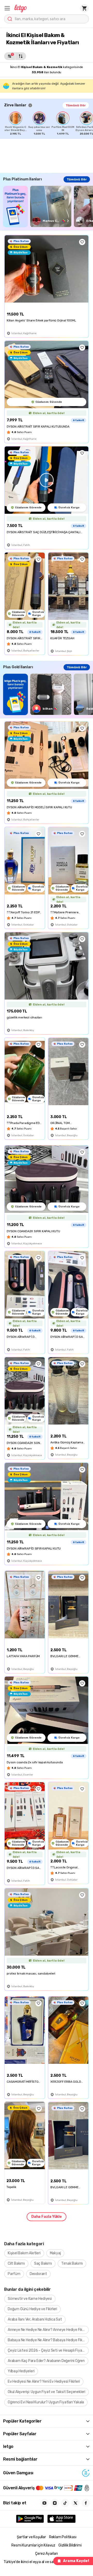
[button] (7, 8)
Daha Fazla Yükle (47, 2217)
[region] (49, 123)
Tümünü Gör (76, 105)
